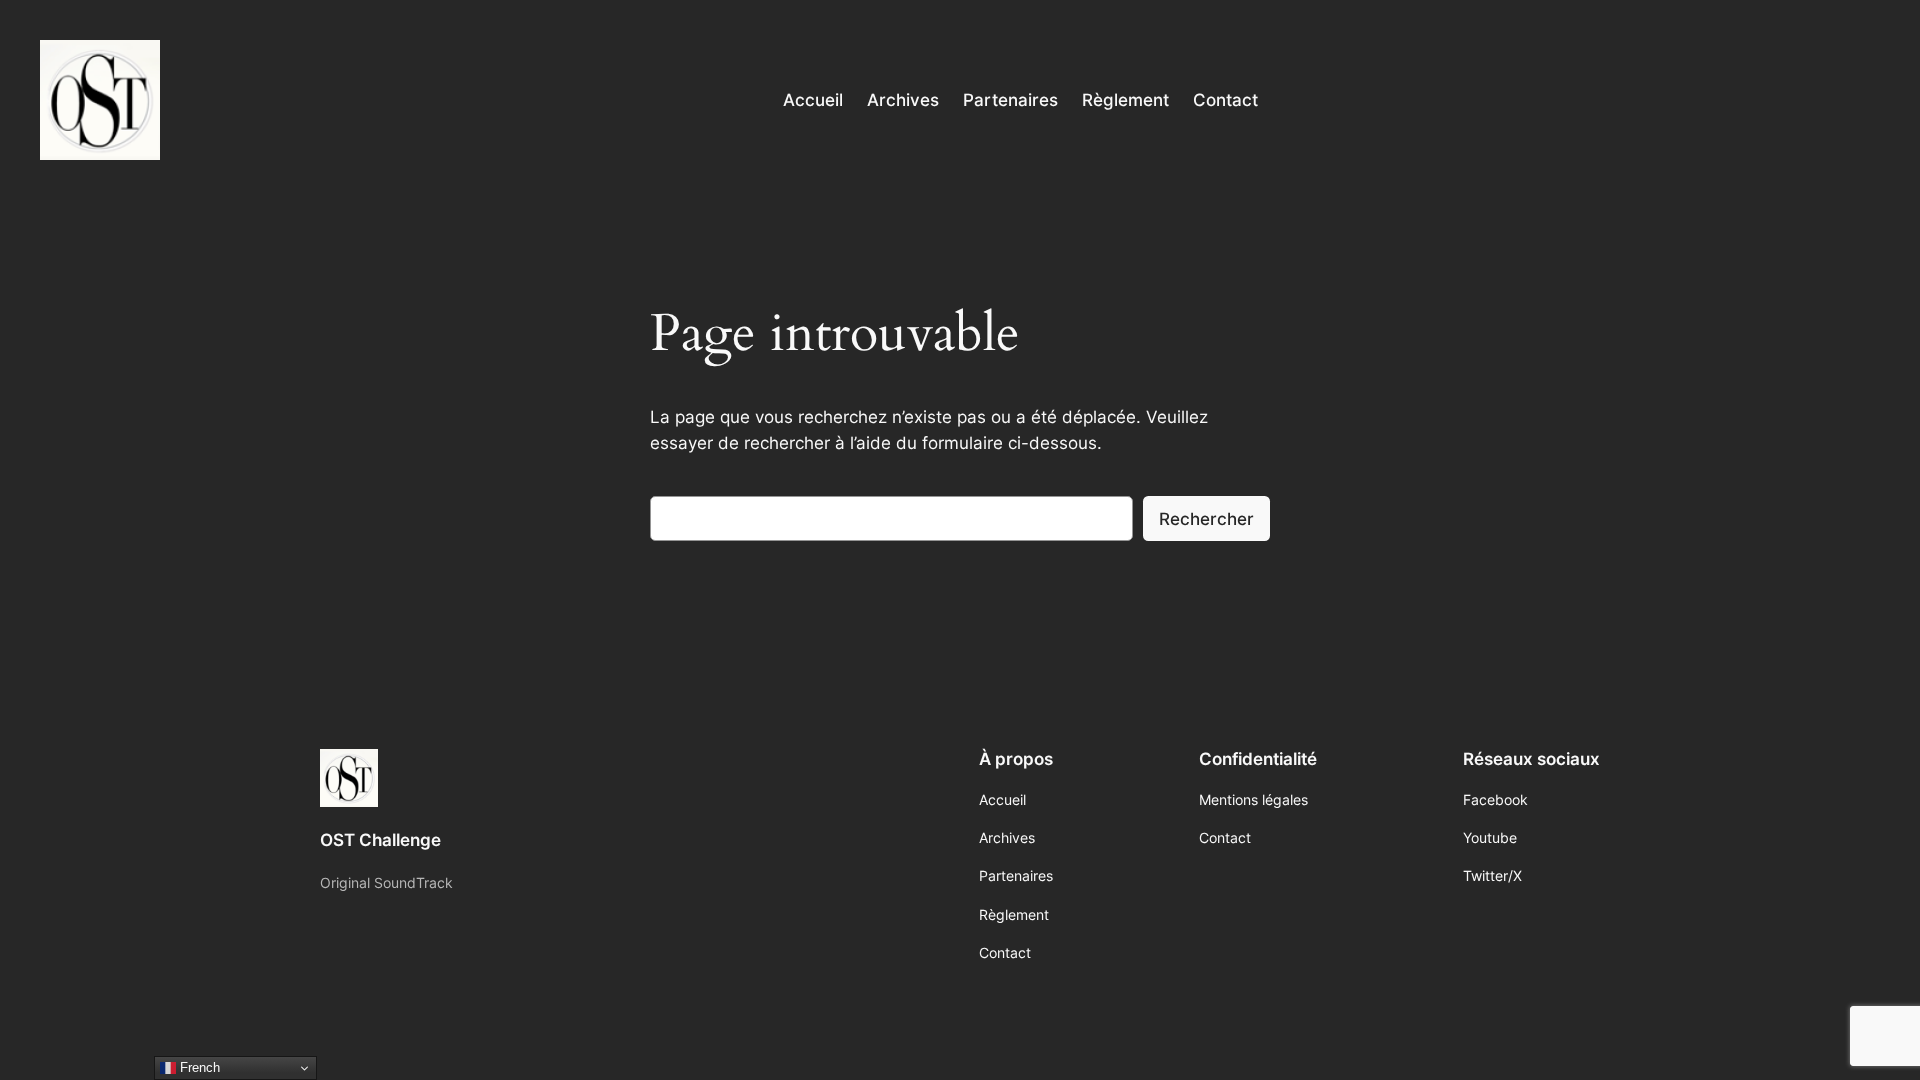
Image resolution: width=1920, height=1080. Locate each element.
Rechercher (1206, 519)
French (198, 1067)
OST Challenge (380, 840)
